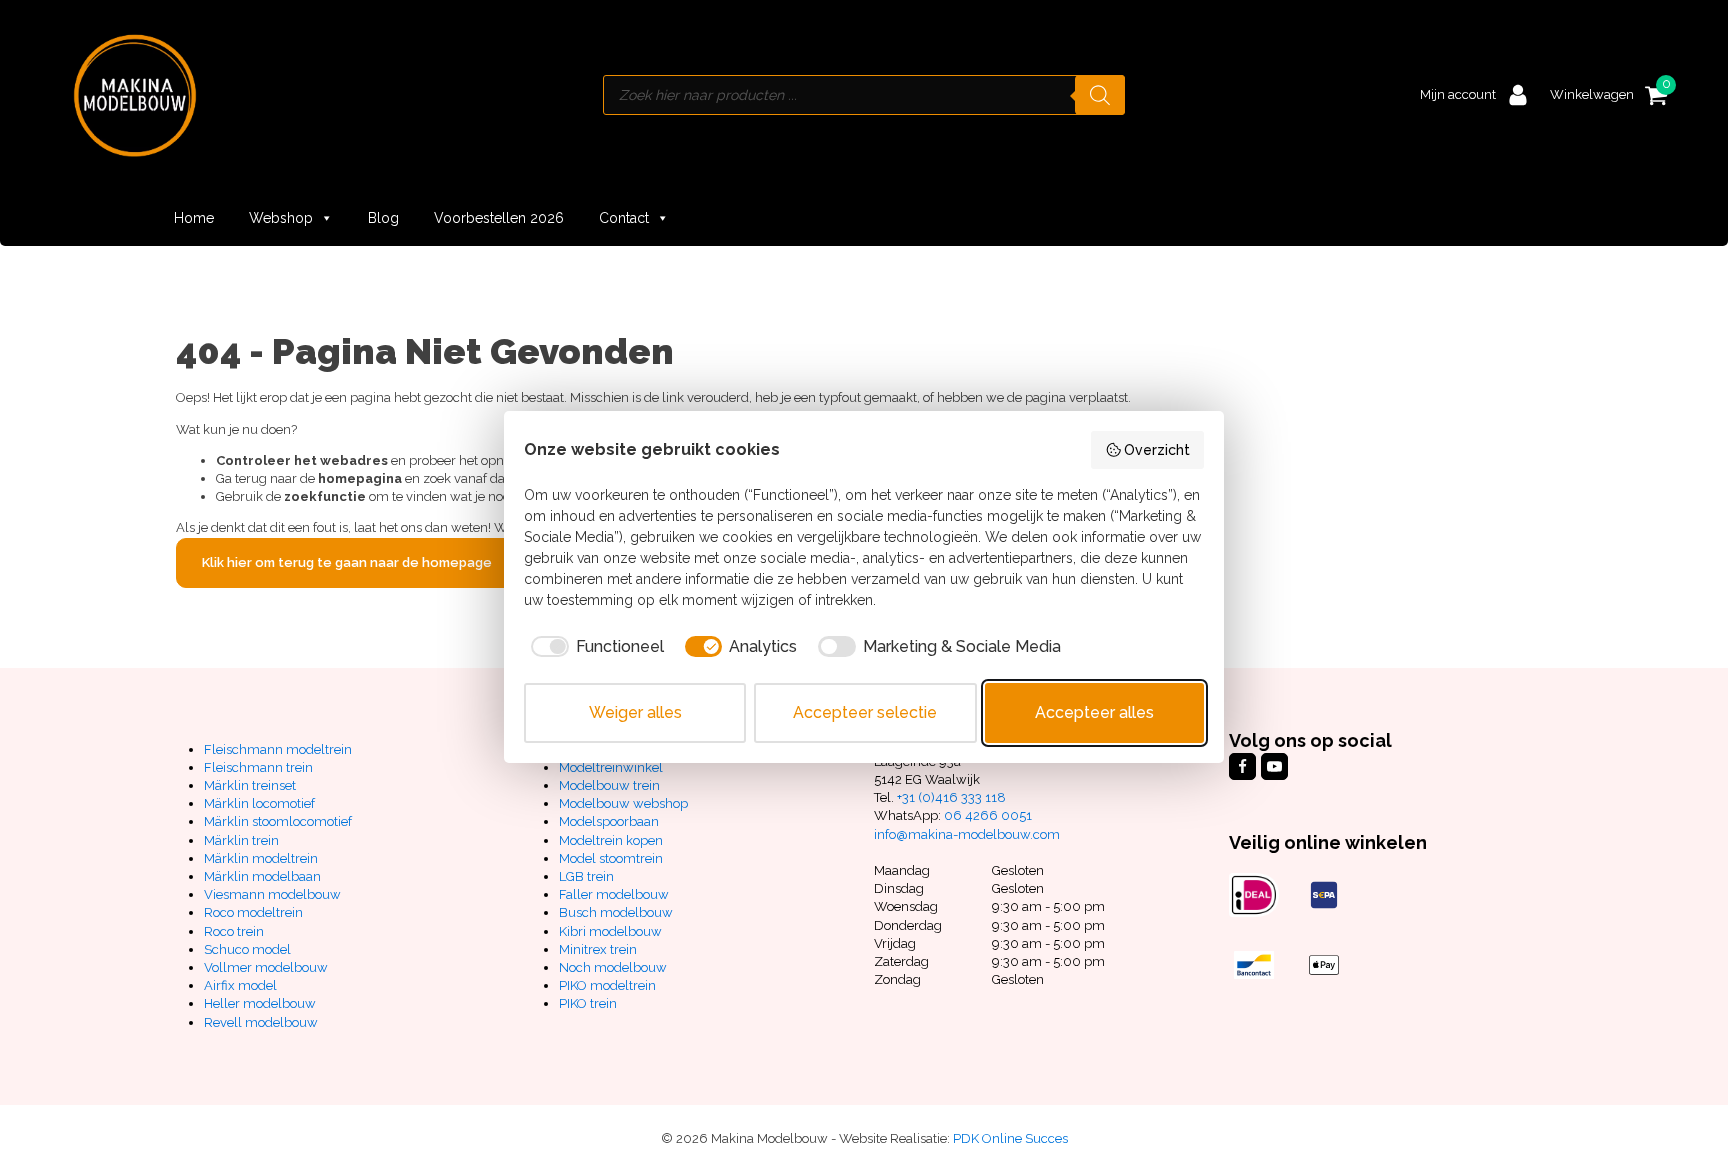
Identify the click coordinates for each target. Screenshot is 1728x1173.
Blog (383, 218)
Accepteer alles (1094, 712)
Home (194, 218)
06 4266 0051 (988, 815)
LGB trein (586, 876)
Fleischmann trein (258, 767)
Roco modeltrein (253, 912)
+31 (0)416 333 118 (951, 797)
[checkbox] (594, 647)
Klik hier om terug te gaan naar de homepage (347, 562)
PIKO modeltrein (607, 985)
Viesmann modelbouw (272, 894)
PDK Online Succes (1010, 1138)
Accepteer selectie (865, 712)
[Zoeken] (1100, 95)
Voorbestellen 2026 (499, 218)
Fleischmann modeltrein (278, 749)
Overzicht (1157, 450)
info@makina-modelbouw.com (967, 834)
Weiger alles (635, 712)
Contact (624, 218)
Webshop (281, 218)
